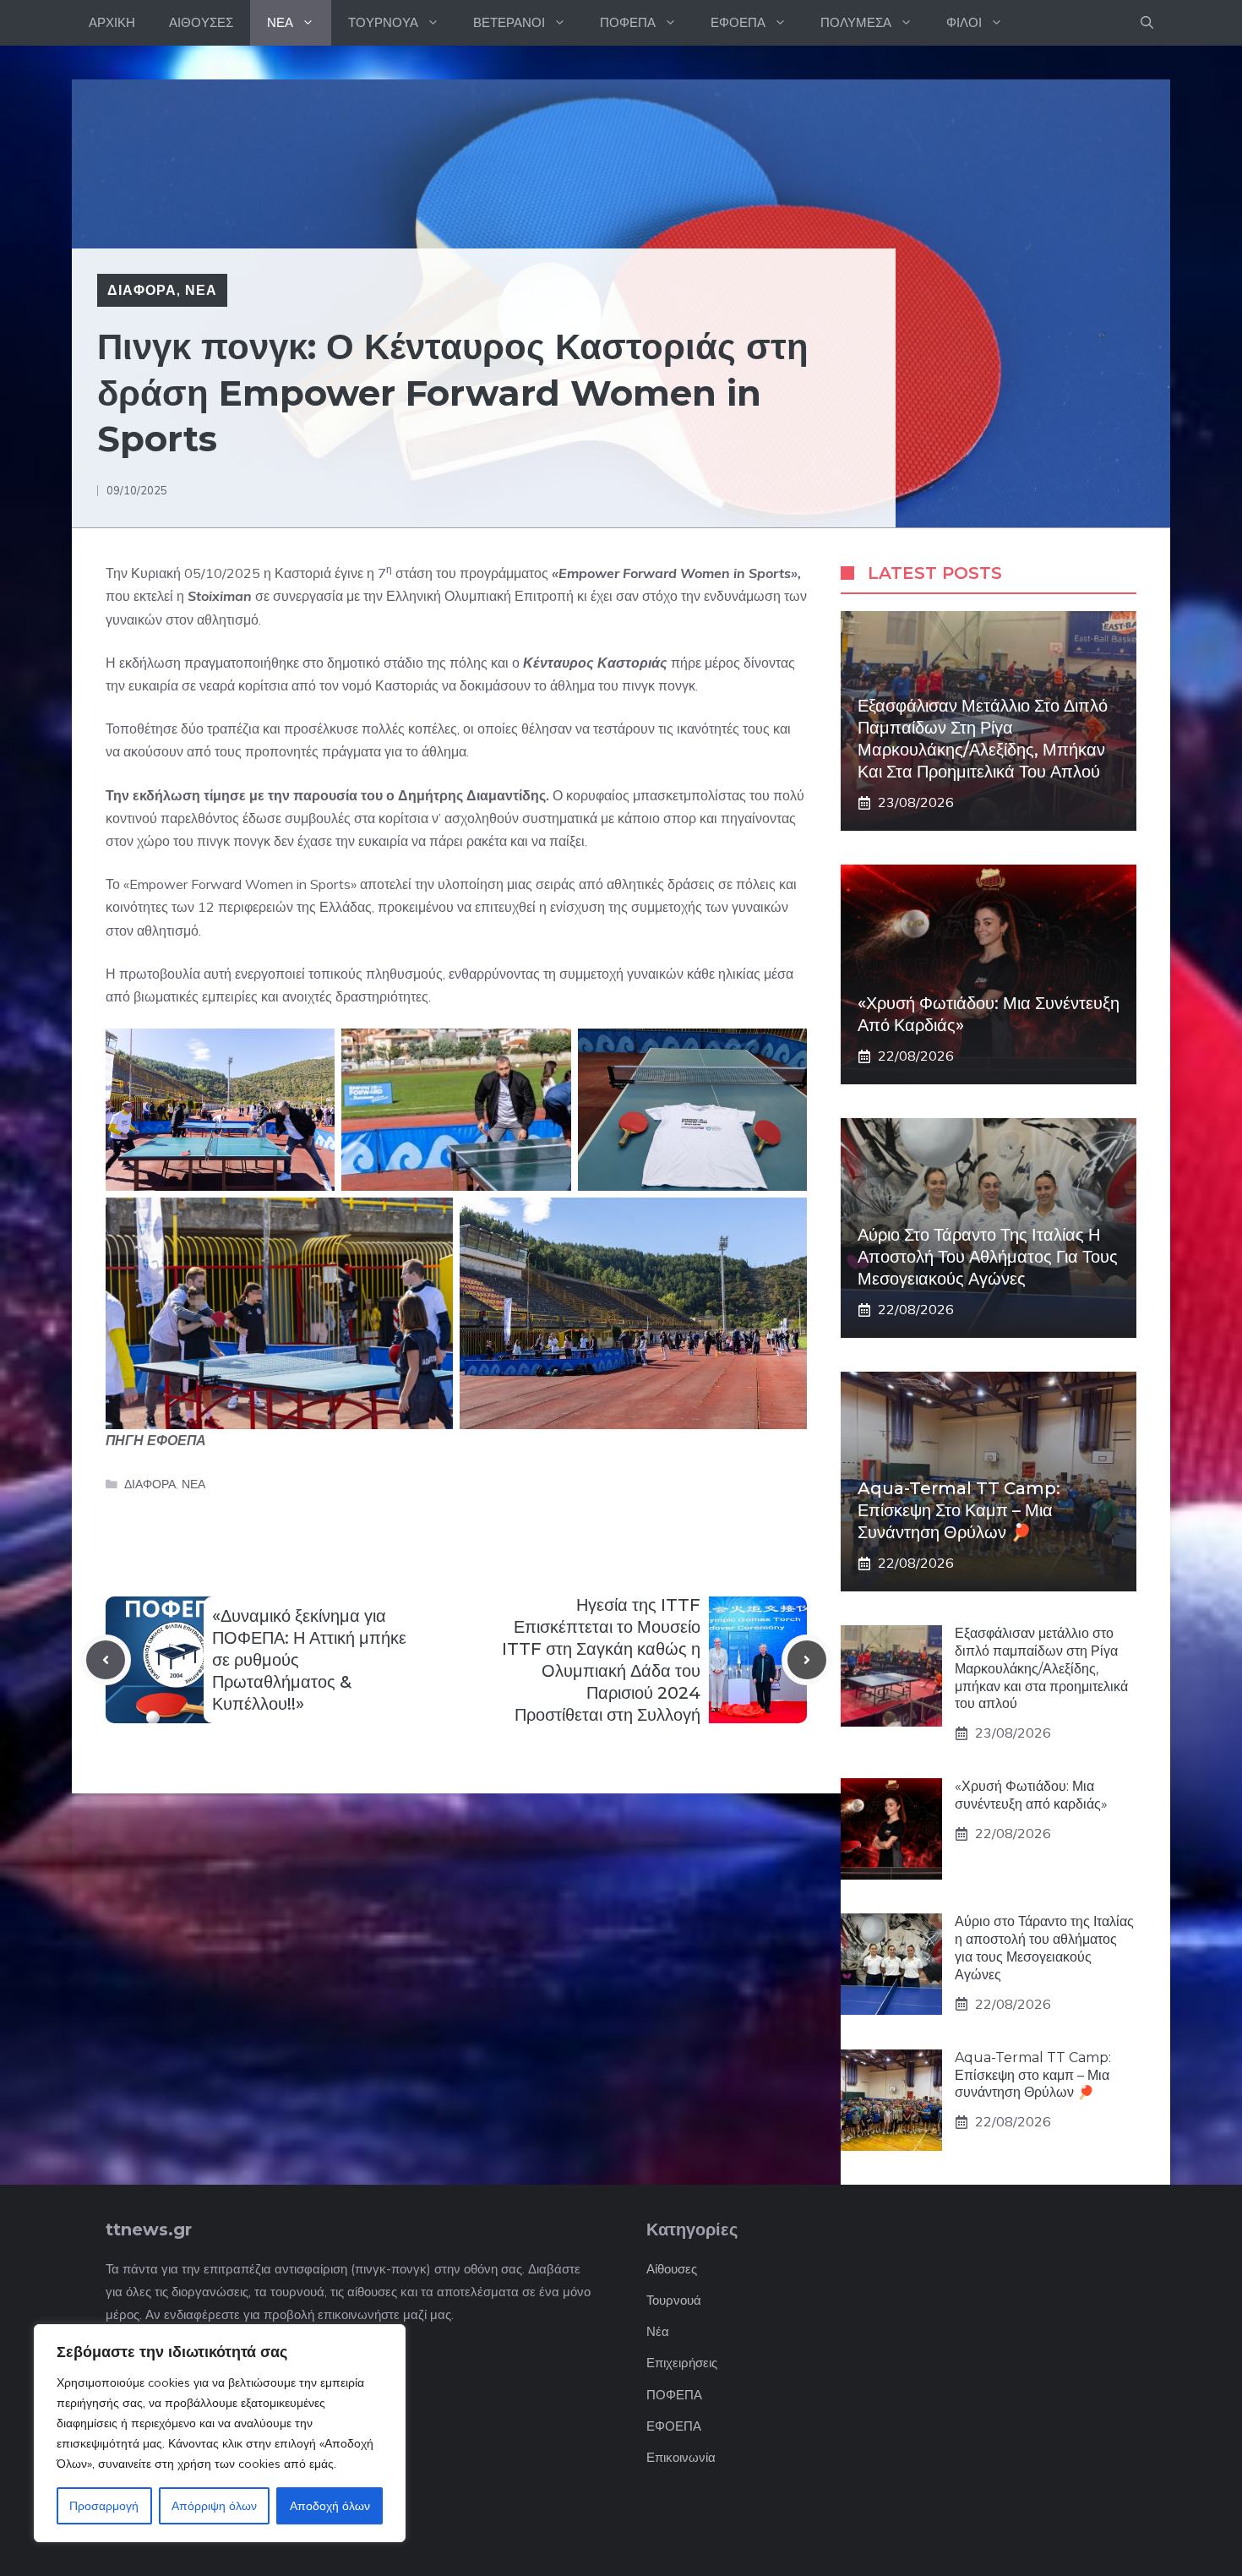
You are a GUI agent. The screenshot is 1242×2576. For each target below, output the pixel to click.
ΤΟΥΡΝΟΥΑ (383, 22)
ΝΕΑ (280, 22)
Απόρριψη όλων (214, 2506)
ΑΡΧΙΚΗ (112, 22)
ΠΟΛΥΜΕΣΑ (856, 22)
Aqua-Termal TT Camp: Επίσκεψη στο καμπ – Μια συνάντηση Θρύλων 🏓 (959, 1510)
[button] (1147, 23)
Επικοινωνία (681, 2457)
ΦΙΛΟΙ (964, 22)
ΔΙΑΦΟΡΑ (142, 290)
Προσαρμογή (104, 2506)
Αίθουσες (672, 2269)
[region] (220, 2433)
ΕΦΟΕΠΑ (738, 22)
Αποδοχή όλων (330, 2506)
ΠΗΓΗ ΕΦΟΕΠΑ (156, 1440)
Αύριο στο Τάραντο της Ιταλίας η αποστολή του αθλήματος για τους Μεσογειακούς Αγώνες (988, 1257)
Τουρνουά (674, 2300)
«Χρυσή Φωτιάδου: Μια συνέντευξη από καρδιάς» (1031, 1795)
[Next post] (807, 1660)
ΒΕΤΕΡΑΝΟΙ (509, 22)
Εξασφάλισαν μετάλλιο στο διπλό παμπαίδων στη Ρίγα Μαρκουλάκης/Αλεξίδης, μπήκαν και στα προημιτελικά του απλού (1041, 1668)
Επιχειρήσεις (682, 2363)
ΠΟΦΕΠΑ (628, 22)
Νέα (658, 2331)
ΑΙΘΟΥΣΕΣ (201, 22)
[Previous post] (106, 1660)
